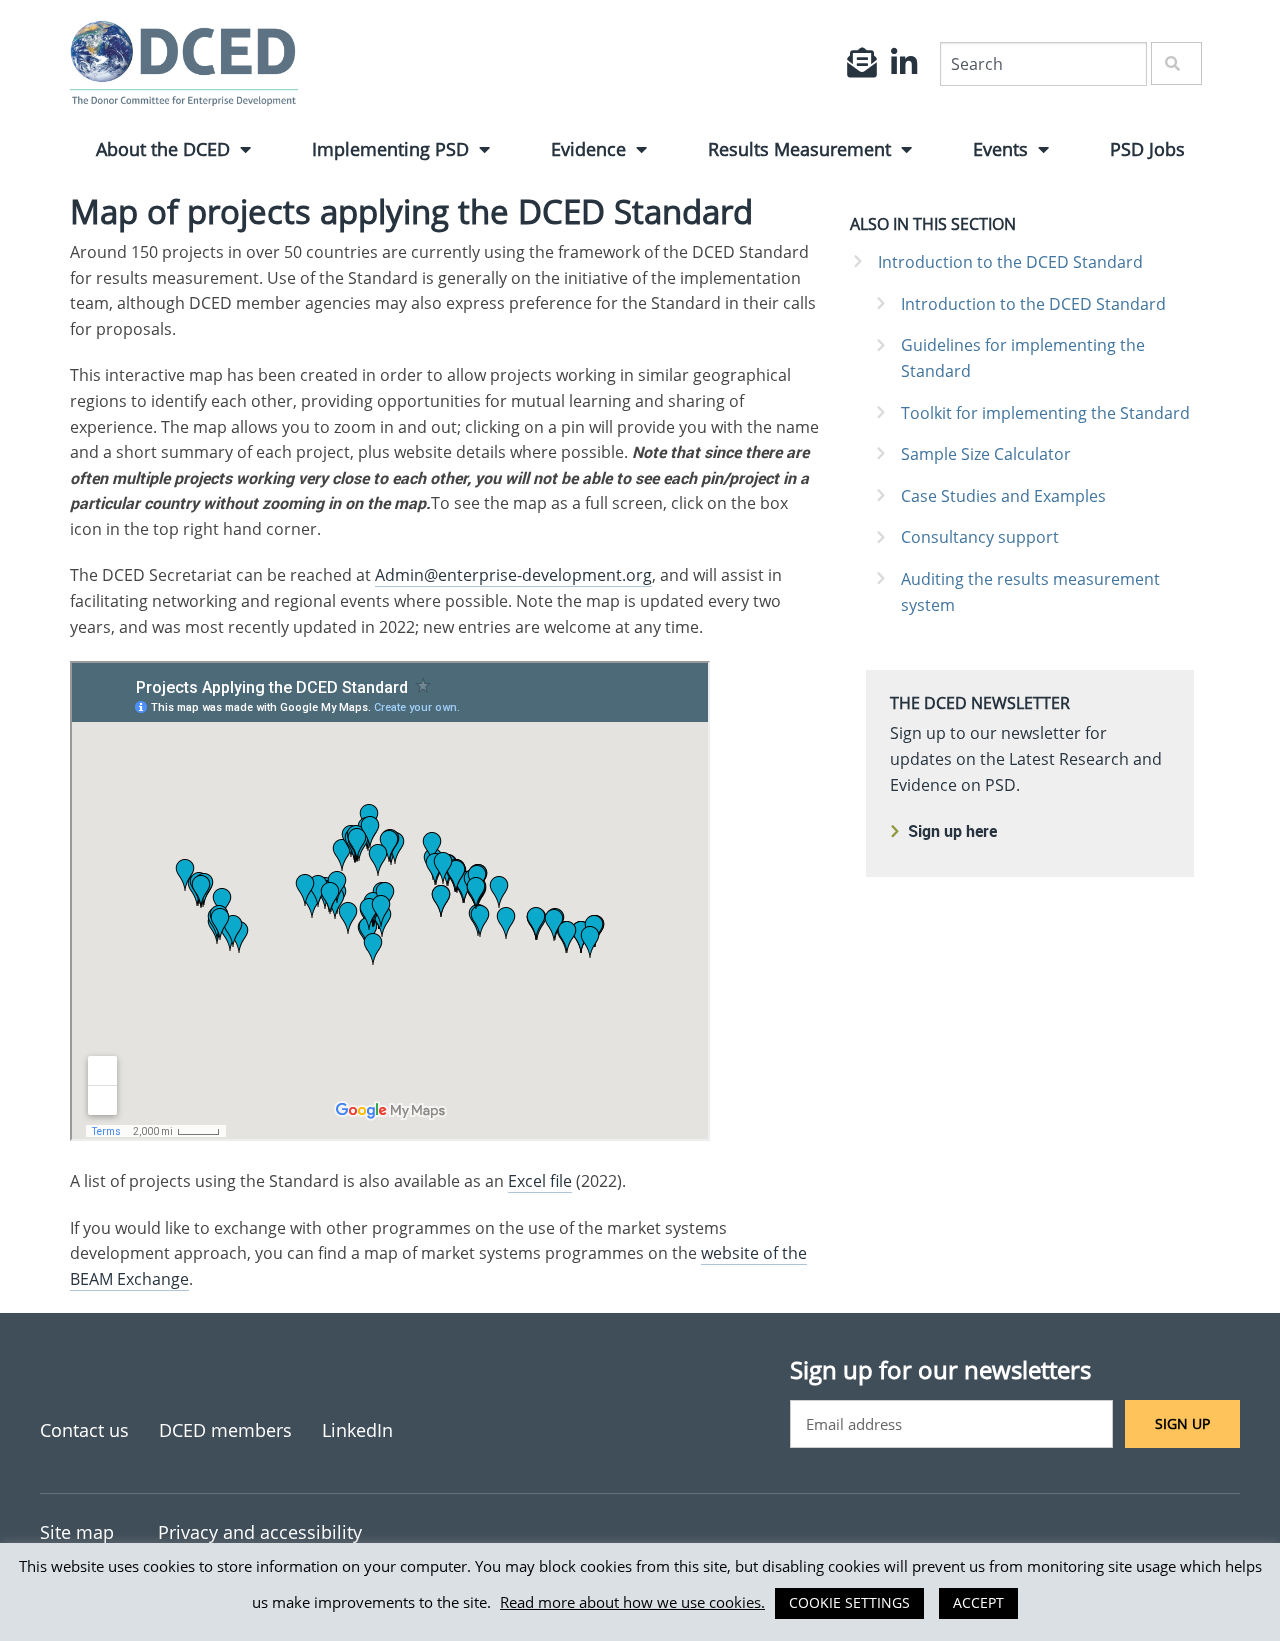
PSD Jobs (1147, 149)
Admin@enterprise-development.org (513, 575)
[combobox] (1043, 64)
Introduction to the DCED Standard (1010, 262)
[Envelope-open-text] (862, 63)
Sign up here (952, 831)
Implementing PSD (390, 149)
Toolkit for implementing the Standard (1045, 413)
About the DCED (163, 149)
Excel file (540, 1181)
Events (1000, 149)
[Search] (1176, 63)
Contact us (84, 1430)
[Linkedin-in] (904, 63)
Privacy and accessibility (260, 1532)
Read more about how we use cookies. (632, 1602)
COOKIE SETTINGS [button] (849, 1602)
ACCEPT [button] (978, 1602)
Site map (77, 1532)
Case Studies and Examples (1003, 496)
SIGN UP (1182, 1423)
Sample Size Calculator (986, 454)
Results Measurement (799, 149)
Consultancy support (980, 537)
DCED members (225, 1430)
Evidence (588, 149)
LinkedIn (357, 1430)
